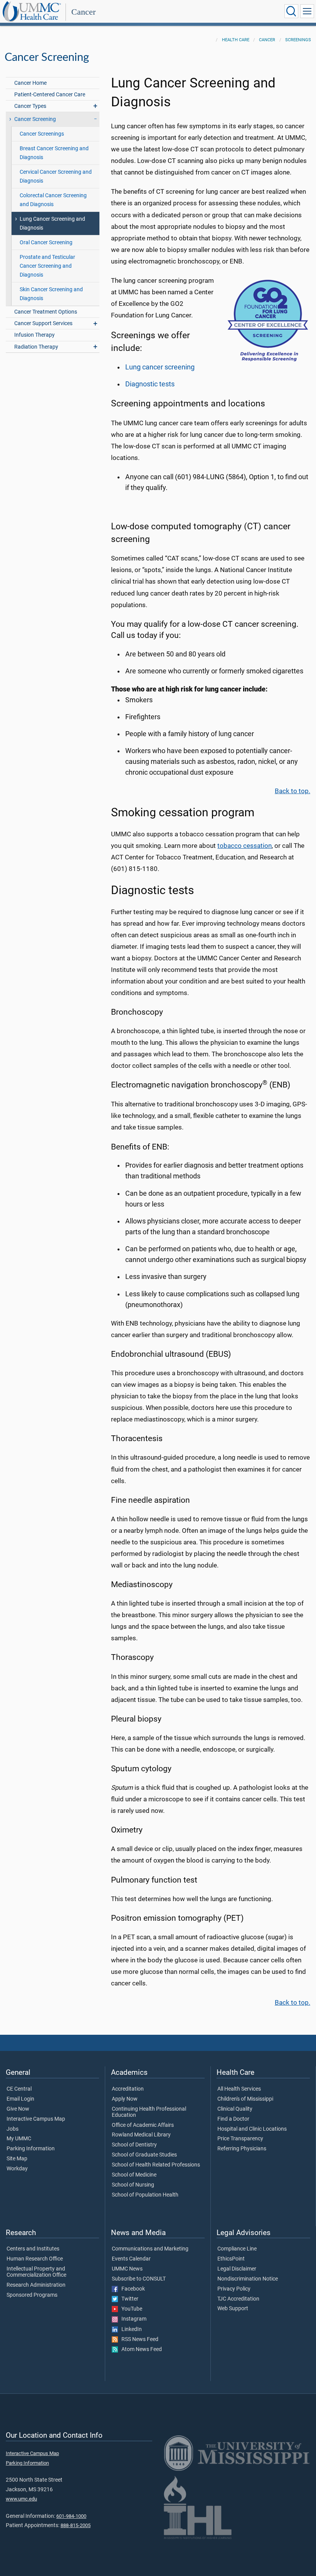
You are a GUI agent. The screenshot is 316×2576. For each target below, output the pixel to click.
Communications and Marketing (150, 2249)
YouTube (130, 2309)
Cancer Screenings (42, 134)
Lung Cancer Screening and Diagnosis (52, 223)
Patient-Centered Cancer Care (50, 95)
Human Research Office (35, 2259)
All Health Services (239, 2089)
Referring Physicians (242, 2149)
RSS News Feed (138, 2339)
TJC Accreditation (238, 2299)
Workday (17, 2169)
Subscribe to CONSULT (139, 2279)
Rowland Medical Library (141, 2135)
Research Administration (36, 2285)
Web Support (233, 2309)
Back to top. (292, 791)
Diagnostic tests (150, 384)
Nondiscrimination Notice (248, 2279)
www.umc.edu (21, 2499)
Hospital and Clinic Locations (252, 2129)
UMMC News (127, 2269)
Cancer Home (30, 83)
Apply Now (125, 2099)
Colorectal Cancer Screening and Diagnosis (53, 200)
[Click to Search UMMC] (291, 11)
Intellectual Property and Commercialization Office (36, 2272)
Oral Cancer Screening (46, 242)
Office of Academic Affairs (143, 2125)
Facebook (131, 2289)
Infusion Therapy (34, 335)
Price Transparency (240, 2139)
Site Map (17, 2159)
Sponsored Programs (32, 2295)
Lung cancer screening (160, 367)
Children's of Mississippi (245, 2099)
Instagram (132, 2319)
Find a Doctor (233, 2119)
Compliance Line (237, 2249)
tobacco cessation (245, 846)
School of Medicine (134, 2175)
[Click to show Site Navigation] (307, 11)
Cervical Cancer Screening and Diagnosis (56, 176)
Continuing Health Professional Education (149, 2112)
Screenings (298, 40)
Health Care (236, 40)
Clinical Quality (235, 2109)
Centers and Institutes (33, 2249)
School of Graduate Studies (144, 2155)
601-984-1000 (71, 2516)
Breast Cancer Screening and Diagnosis (54, 153)
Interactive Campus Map (36, 2119)
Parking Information (31, 2149)
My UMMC (19, 2139)
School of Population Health (145, 2195)
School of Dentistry (134, 2145)
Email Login (20, 2099)
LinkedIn (130, 2329)
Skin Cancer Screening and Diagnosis (51, 294)
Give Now (18, 2109)
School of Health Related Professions (156, 2165)
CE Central (19, 2089)
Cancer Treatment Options (46, 312)
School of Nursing (133, 2185)
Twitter (128, 2299)
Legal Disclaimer (237, 2269)
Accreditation (128, 2089)
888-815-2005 (76, 2525)
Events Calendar (131, 2259)
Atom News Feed (140, 2349)
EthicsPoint (231, 2259)
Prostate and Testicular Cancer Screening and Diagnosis (47, 266)
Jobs (13, 2129)
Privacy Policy (234, 2289)
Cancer (83, 12)
